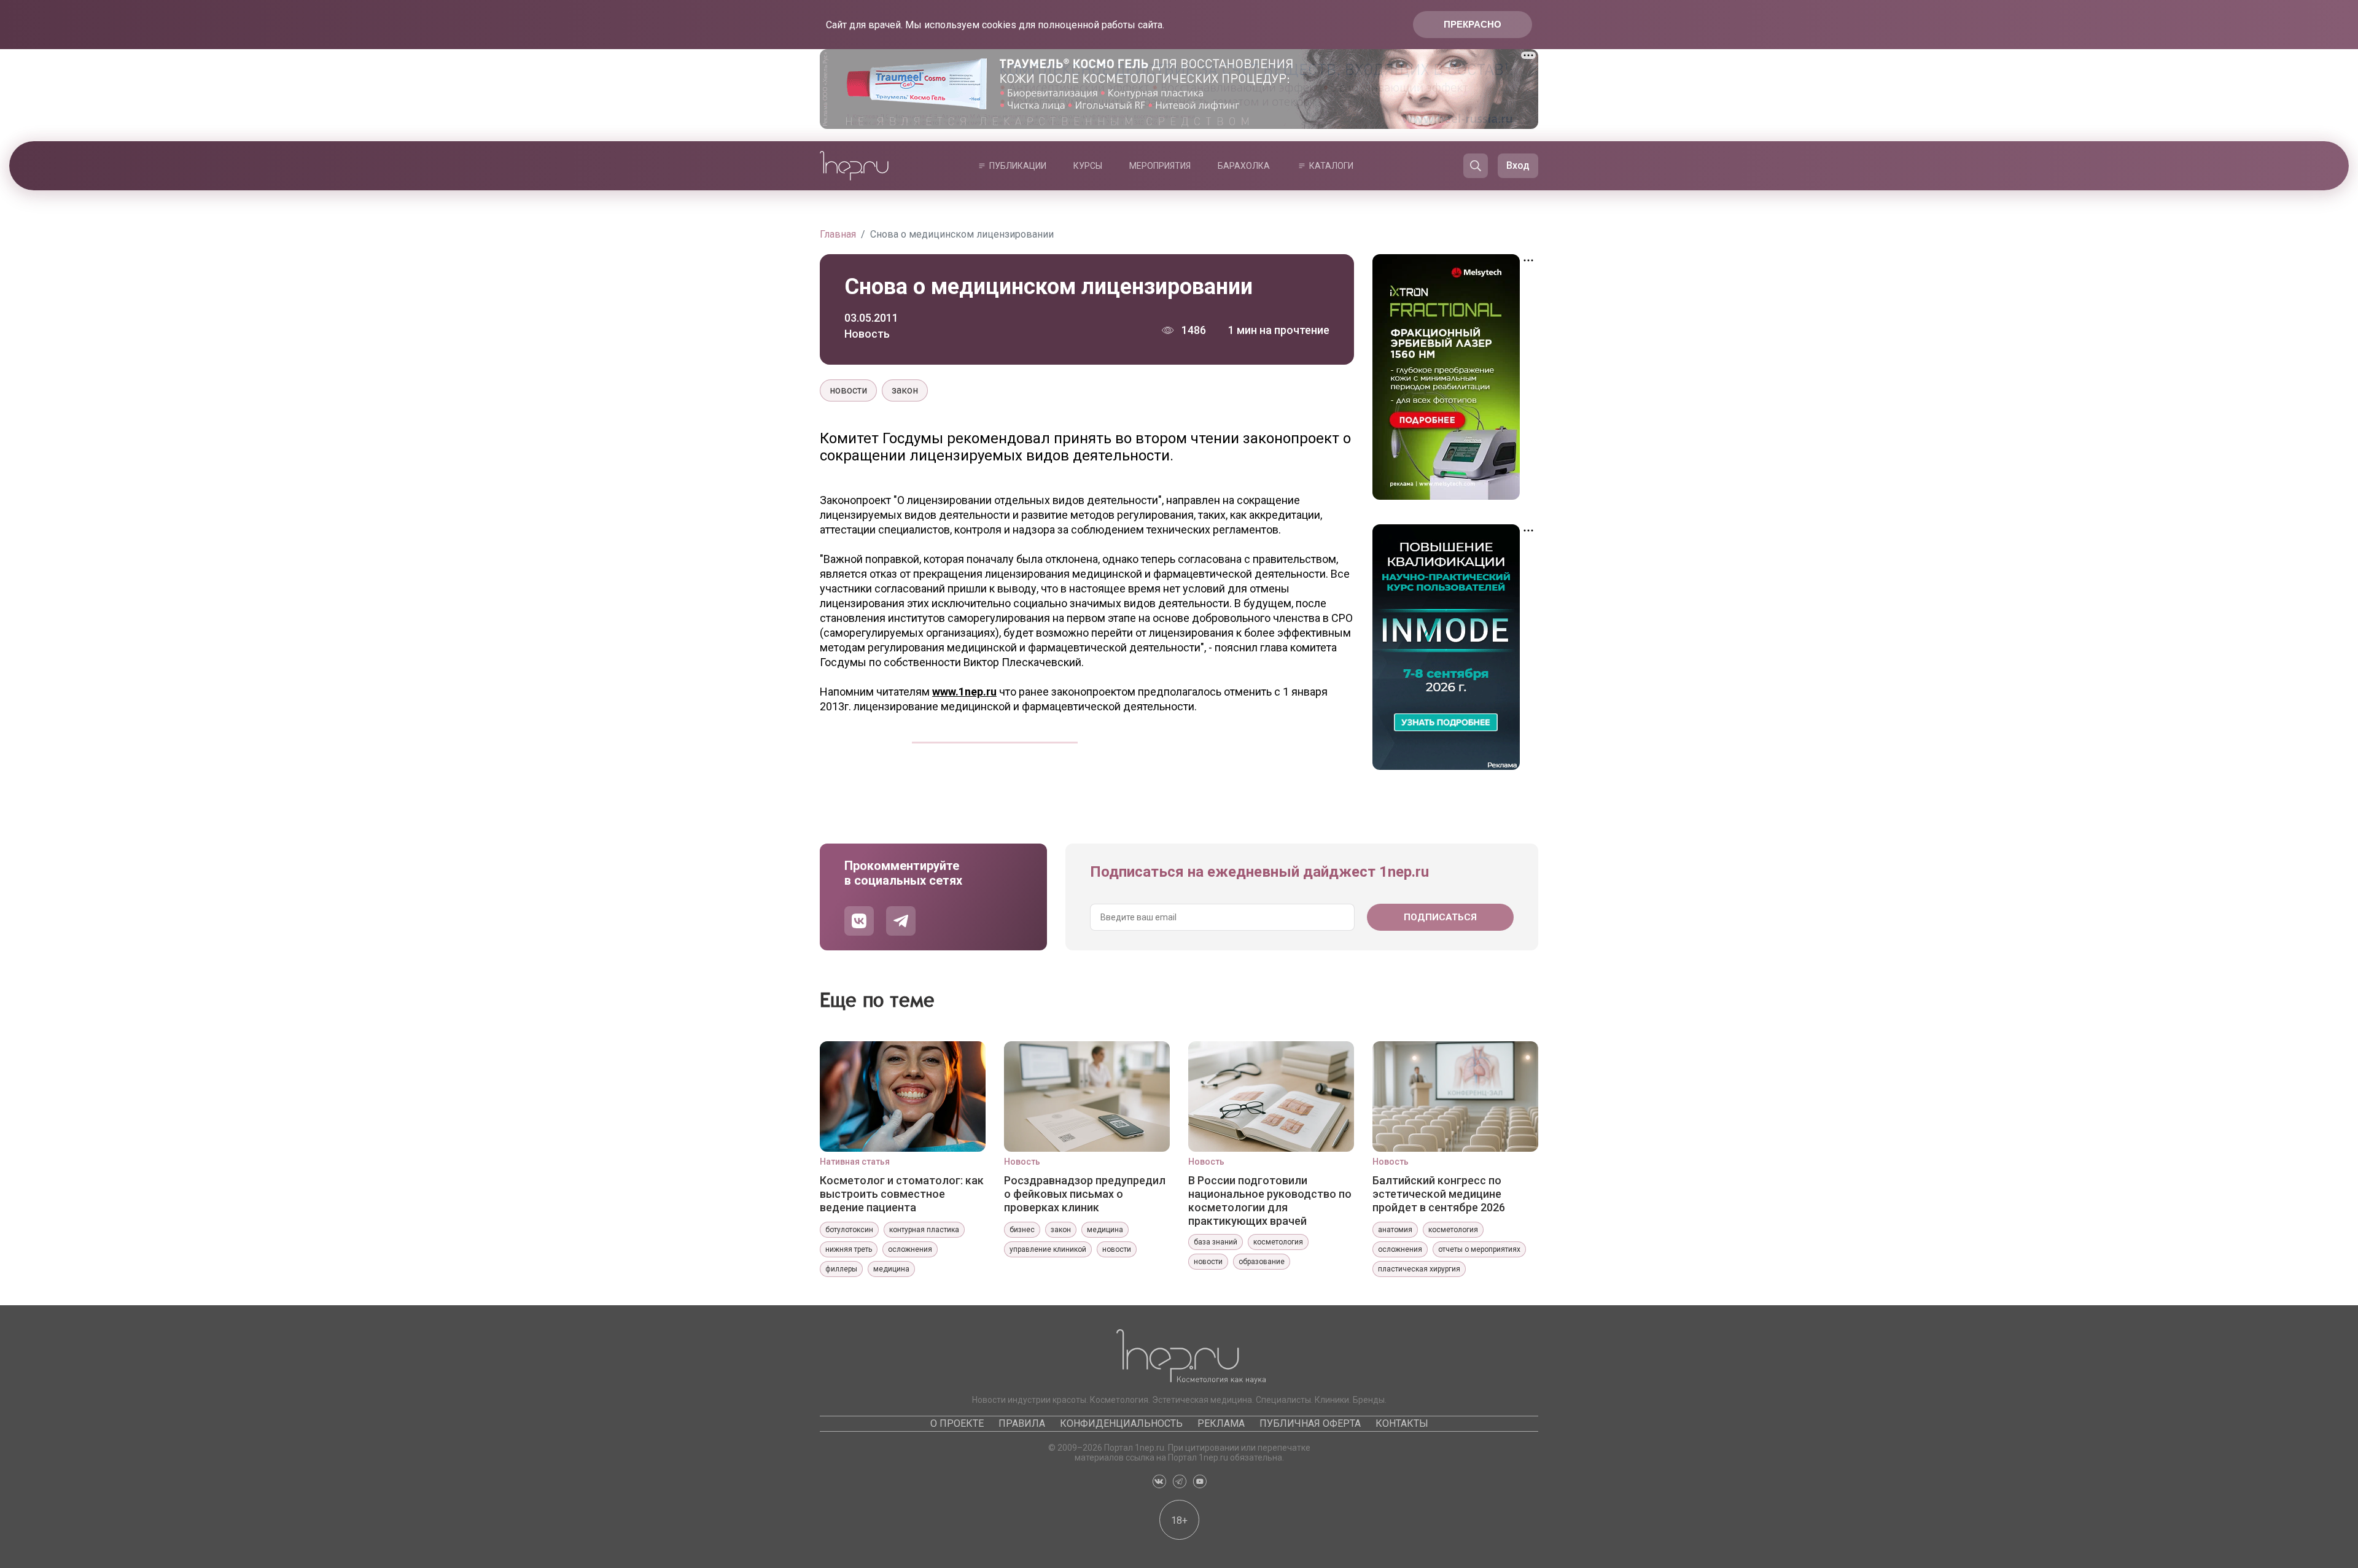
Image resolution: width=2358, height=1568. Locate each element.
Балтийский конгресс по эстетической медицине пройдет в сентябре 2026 (1439, 1194)
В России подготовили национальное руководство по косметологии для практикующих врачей (1270, 1200)
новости (848, 390)
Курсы (1088, 166)
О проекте (957, 1423)
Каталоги (1331, 166)
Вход (1518, 165)
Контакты (1402, 1423)
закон (905, 390)
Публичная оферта (1310, 1423)
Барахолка (1244, 166)
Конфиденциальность (1121, 1423)
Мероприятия (1160, 166)
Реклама (1221, 1423)
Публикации (1018, 166)
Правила (1022, 1423)
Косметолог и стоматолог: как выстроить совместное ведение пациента (902, 1194)
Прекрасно (1473, 24)
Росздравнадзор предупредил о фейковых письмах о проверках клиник (1085, 1194)
